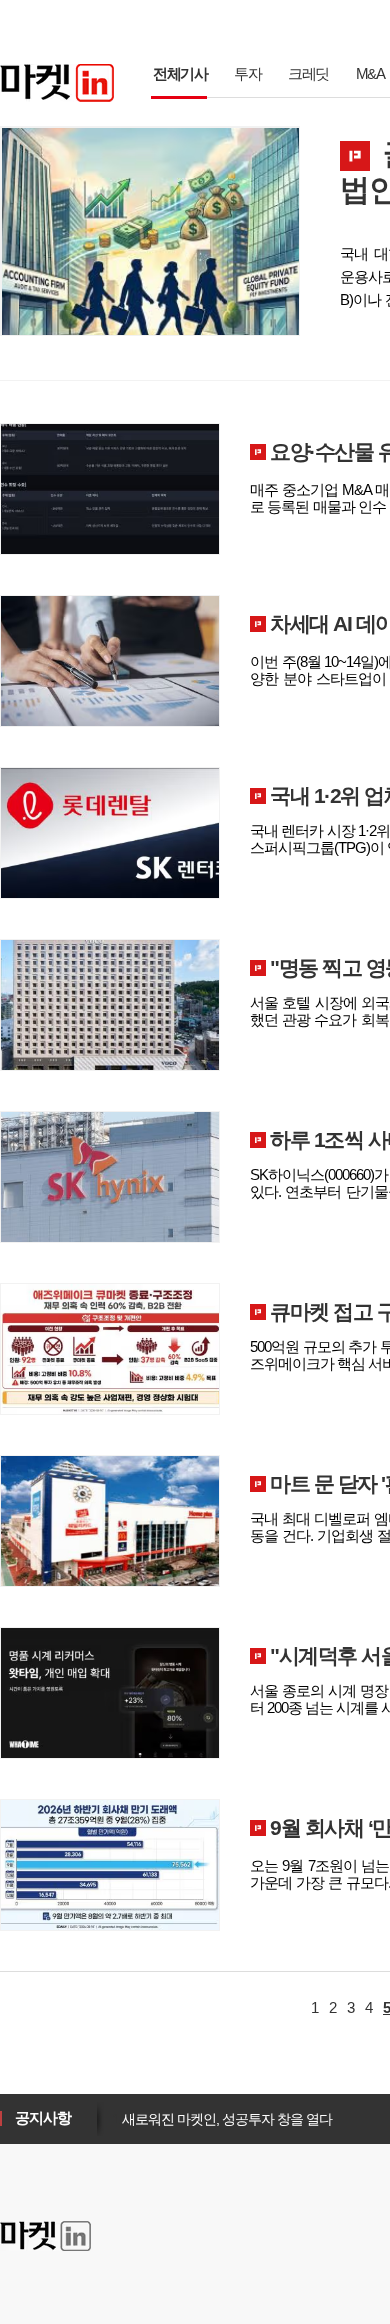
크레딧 (308, 73)
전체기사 (180, 73)
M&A (370, 73)
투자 (247, 73)
